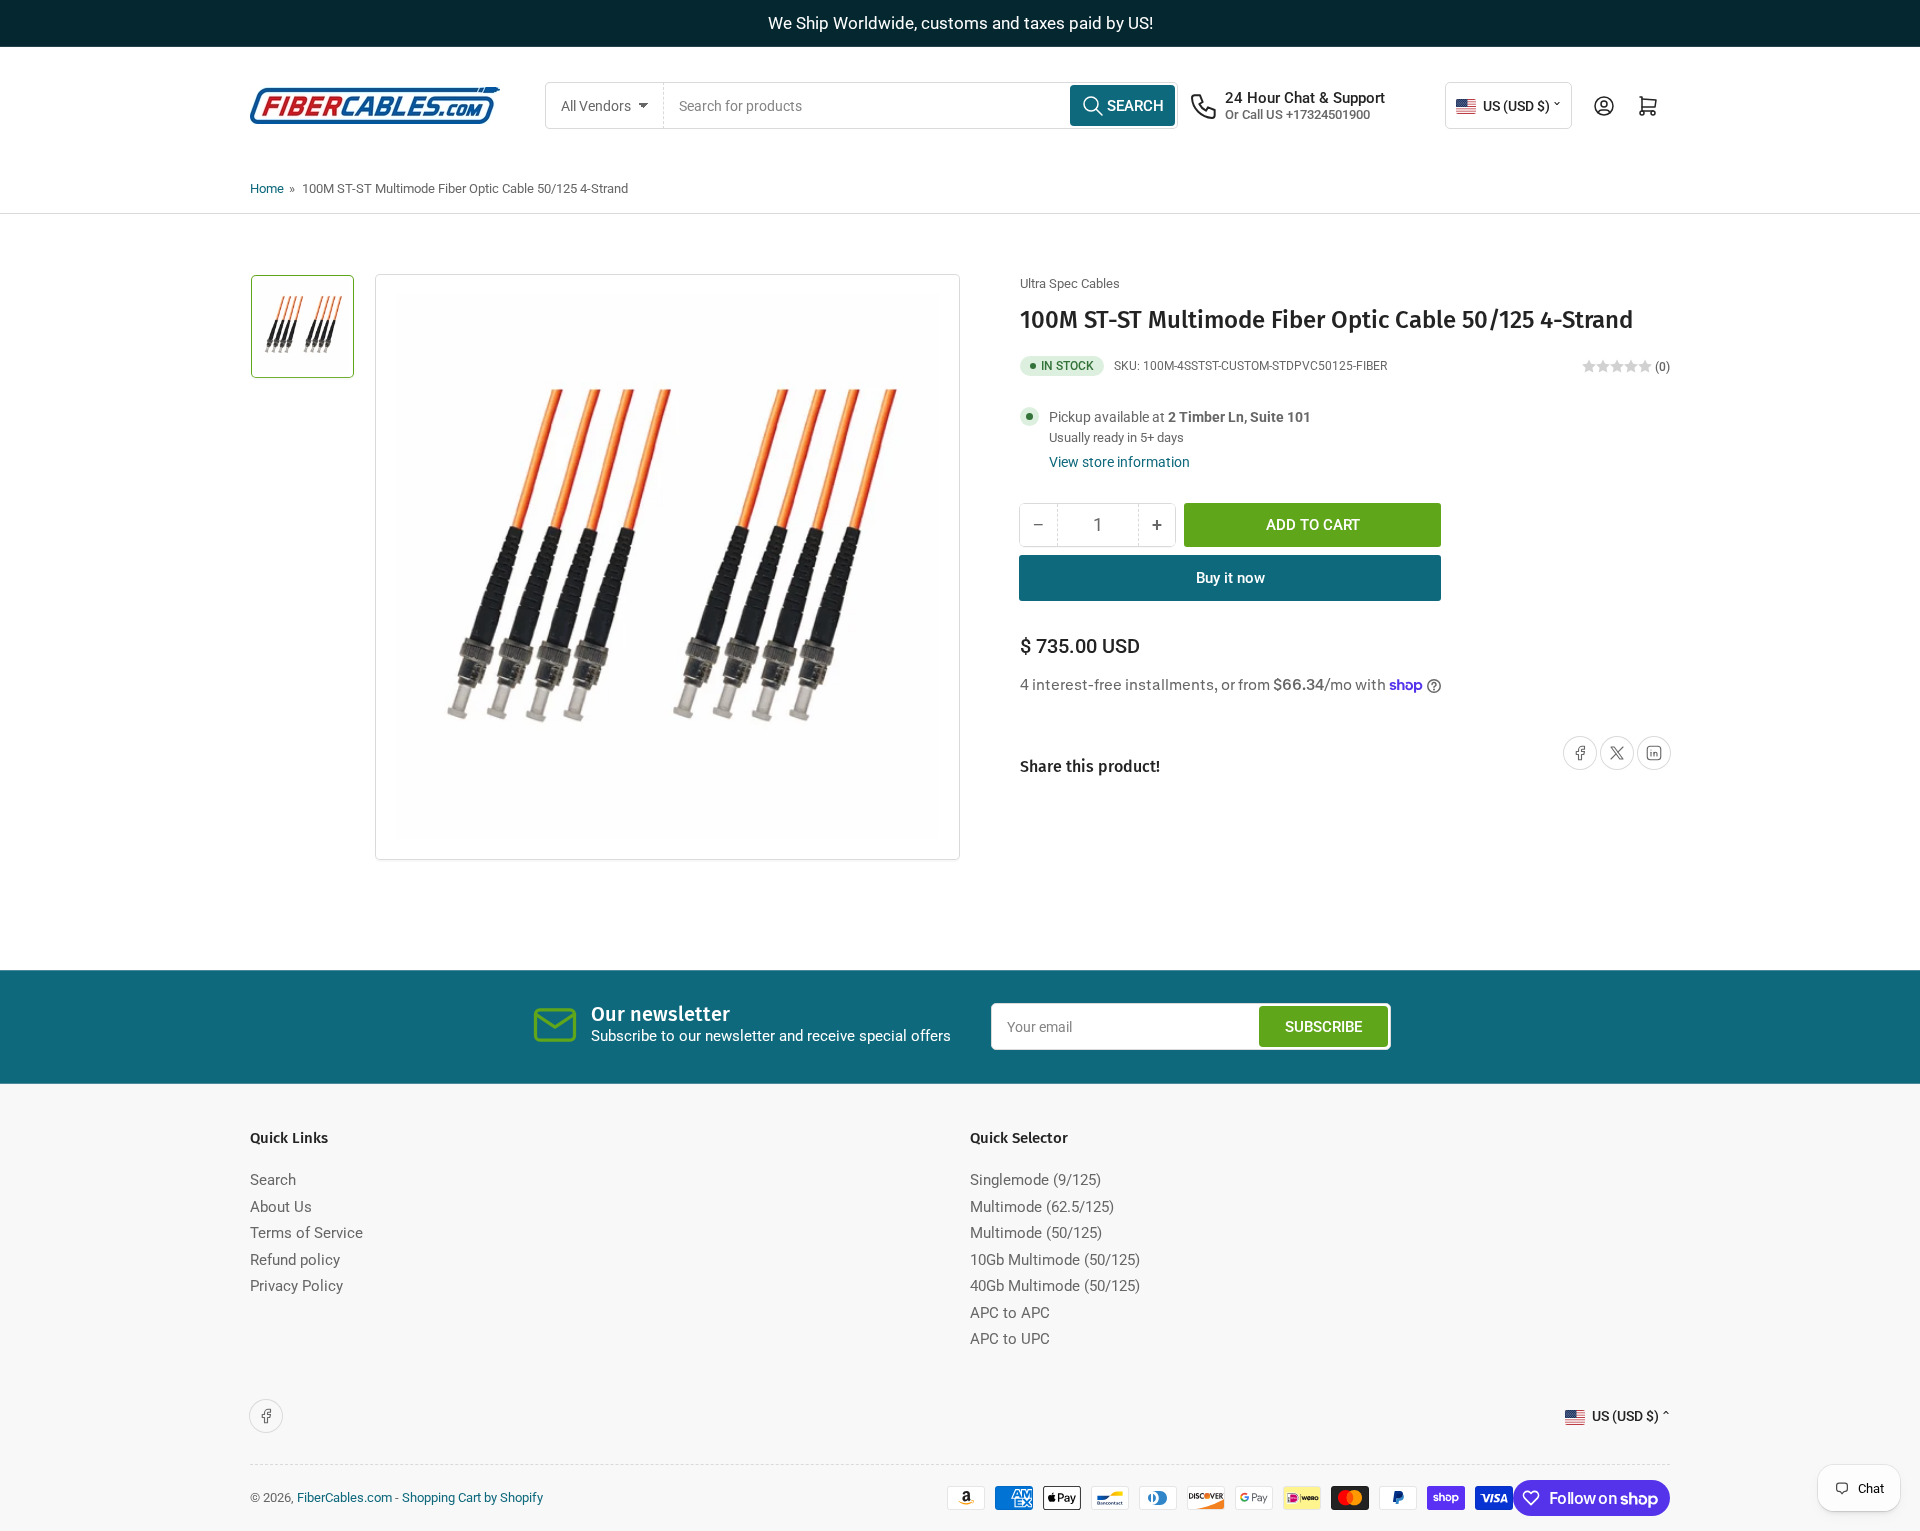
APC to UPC (1010, 1339)
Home (267, 188)
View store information (1119, 462)
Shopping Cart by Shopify (472, 1497)
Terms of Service (306, 1233)
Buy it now (1230, 578)
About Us (281, 1207)
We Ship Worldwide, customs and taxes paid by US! (960, 23)
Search (273, 1180)
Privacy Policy (296, 1286)
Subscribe (1323, 1027)
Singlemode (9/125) (1035, 1180)
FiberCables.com (344, 1497)
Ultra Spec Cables (1070, 283)
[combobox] (921, 105)
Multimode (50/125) (1036, 1233)
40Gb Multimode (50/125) (1055, 1286)
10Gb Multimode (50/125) (1055, 1260)
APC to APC (1010, 1313)
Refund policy (295, 1260)
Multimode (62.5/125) (1042, 1207)
